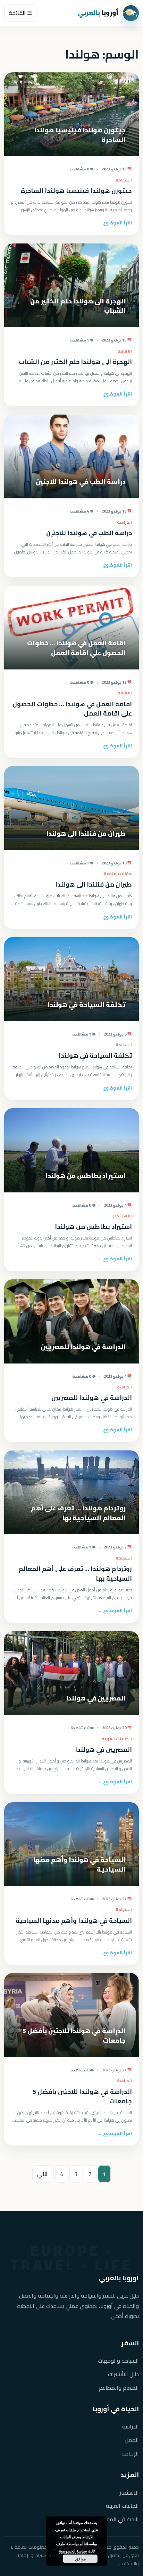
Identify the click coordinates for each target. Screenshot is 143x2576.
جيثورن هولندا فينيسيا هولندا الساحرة (76, 191)
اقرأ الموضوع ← (115, 223)
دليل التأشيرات (123, 2374)
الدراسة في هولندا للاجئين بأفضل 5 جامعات (82, 2097)
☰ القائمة (20, 13)
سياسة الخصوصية (73, 2551)
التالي (43, 2174)
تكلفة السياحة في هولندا (95, 1055)
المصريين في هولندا (103, 1749)
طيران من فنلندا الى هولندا (94, 884)
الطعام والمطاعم (119, 2388)
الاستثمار (129, 2493)
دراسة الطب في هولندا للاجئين (89, 533)
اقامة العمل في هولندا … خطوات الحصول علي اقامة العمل (72, 709)
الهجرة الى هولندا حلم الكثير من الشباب (75, 362)
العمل (132, 2440)
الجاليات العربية (122, 2506)
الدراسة (131, 2427)
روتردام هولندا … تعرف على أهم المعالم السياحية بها (75, 1574)
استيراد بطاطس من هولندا (93, 1227)
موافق (80, 2559)
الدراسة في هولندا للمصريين (92, 1398)
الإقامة (130, 2454)
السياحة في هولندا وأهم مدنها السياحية (74, 1921)
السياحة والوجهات (118, 2361)
